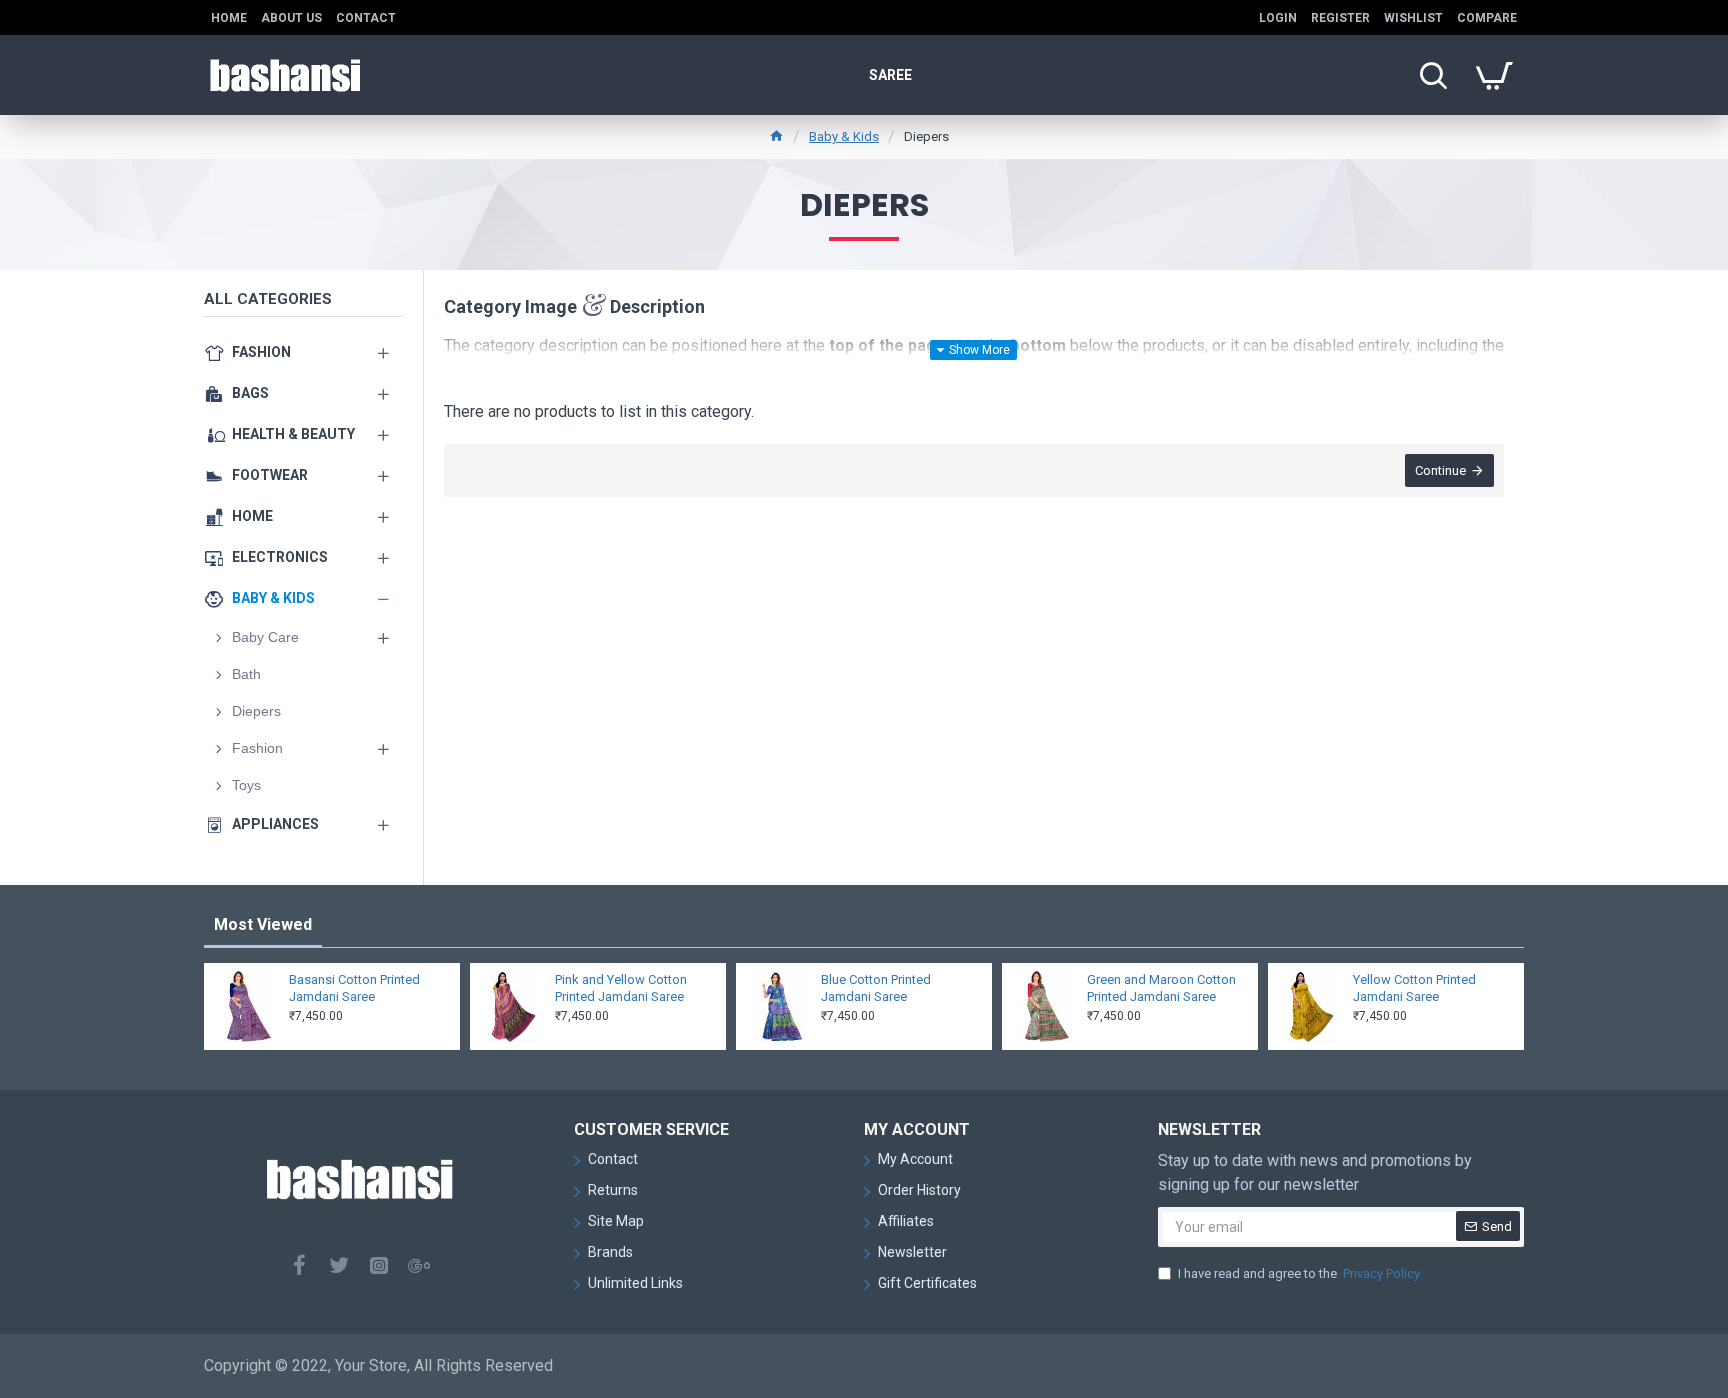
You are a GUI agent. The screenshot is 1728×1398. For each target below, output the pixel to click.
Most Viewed (263, 924)
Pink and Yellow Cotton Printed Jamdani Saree (621, 988)
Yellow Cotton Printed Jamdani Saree (1414, 988)
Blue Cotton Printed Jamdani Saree (876, 988)
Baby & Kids (844, 136)
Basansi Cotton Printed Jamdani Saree (354, 988)
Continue (1440, 470)
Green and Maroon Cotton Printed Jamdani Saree (1161, 988)
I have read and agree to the (1299, 1273)
